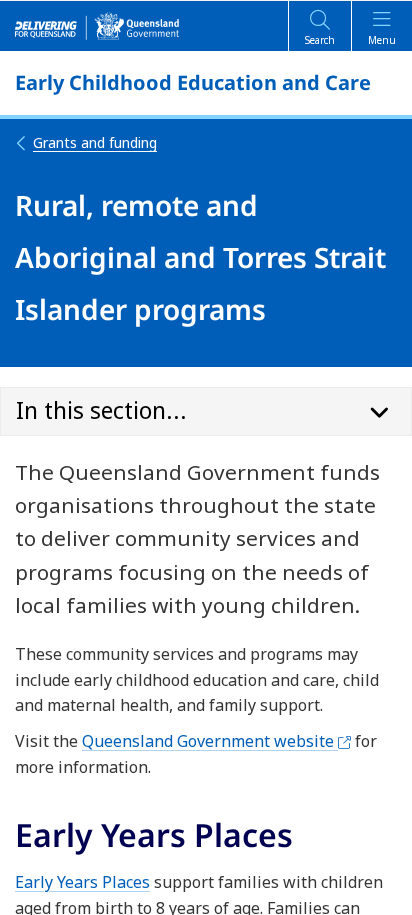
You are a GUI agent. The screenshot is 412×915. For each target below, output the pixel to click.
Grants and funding (95, 142)
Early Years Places (82, 882)
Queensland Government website (216, 741)
